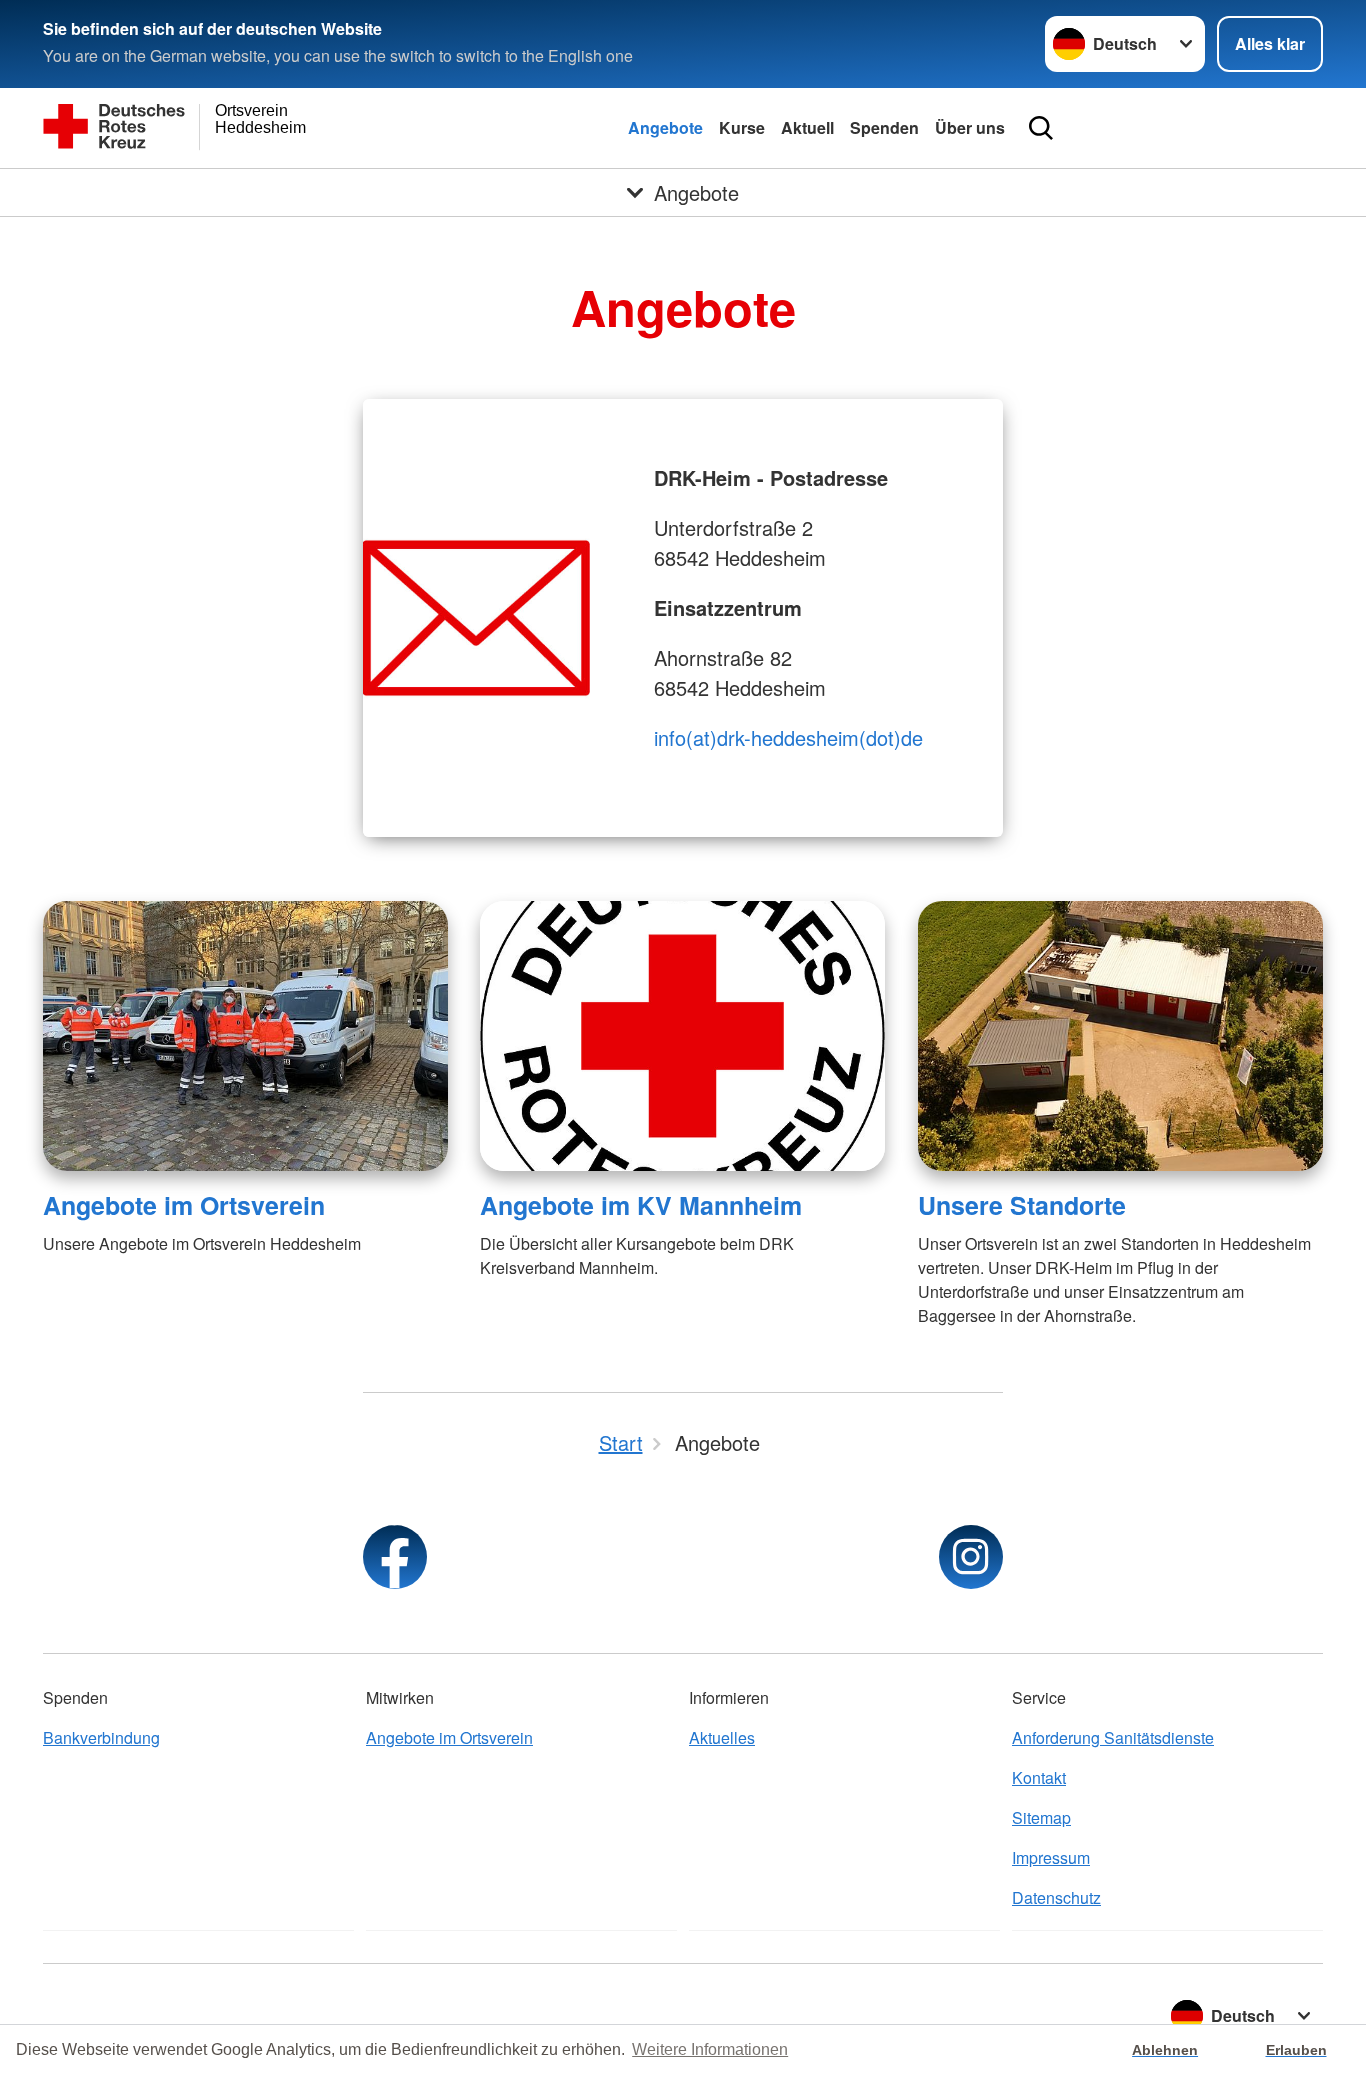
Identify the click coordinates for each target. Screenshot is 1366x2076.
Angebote (665, 127)
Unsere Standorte (1022, 1205)
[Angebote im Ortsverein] (245, 1036)
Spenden (884, 127)
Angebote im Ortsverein (184, 1205)
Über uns (970, 127)
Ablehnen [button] (1165, 2050)
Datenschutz (1056, 1897)
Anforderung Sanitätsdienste (1113, 1737)
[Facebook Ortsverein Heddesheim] (395, 1557)
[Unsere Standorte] (1120, 1036)
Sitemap (1041, 1817)
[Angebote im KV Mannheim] (682, 1036)
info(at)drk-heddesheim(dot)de (788, 737)
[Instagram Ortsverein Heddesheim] (971, 1557)
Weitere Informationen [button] (710, 2049)
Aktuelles (722, 1737)
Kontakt (1039, 1777)
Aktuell (807, 127)
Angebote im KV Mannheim (641, 1205)
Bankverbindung (101, 1737)
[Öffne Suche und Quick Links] (1041, 128)
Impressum (1051, 1857)
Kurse (742, 127)
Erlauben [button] (1296, 2050)
